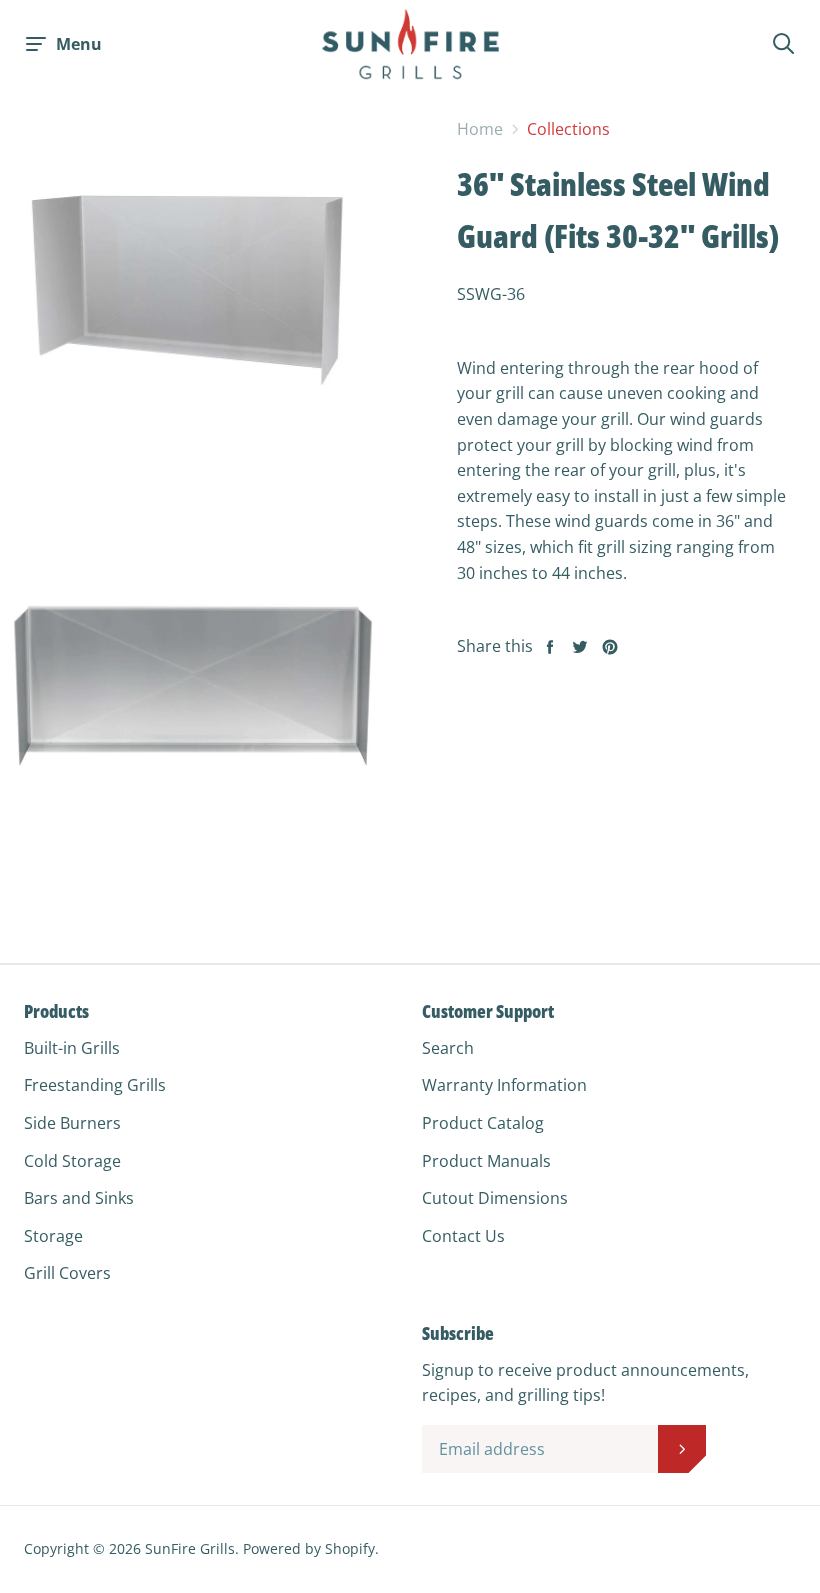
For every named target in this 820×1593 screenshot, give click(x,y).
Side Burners (72, 1123)
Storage (53, 1236)
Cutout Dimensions (495, 1198)
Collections (568, 129)
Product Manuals (486, 1161)
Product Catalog (483, 1123)
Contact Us (463, 1236)
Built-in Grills (72, 1048)
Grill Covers (67, 1273)
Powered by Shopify (309, 1548)
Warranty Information (504, 1085)
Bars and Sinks (79, 1198)
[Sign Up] (682, 1449)
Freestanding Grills (95, 1085)
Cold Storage (72, 1161)
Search (448, 1048)
